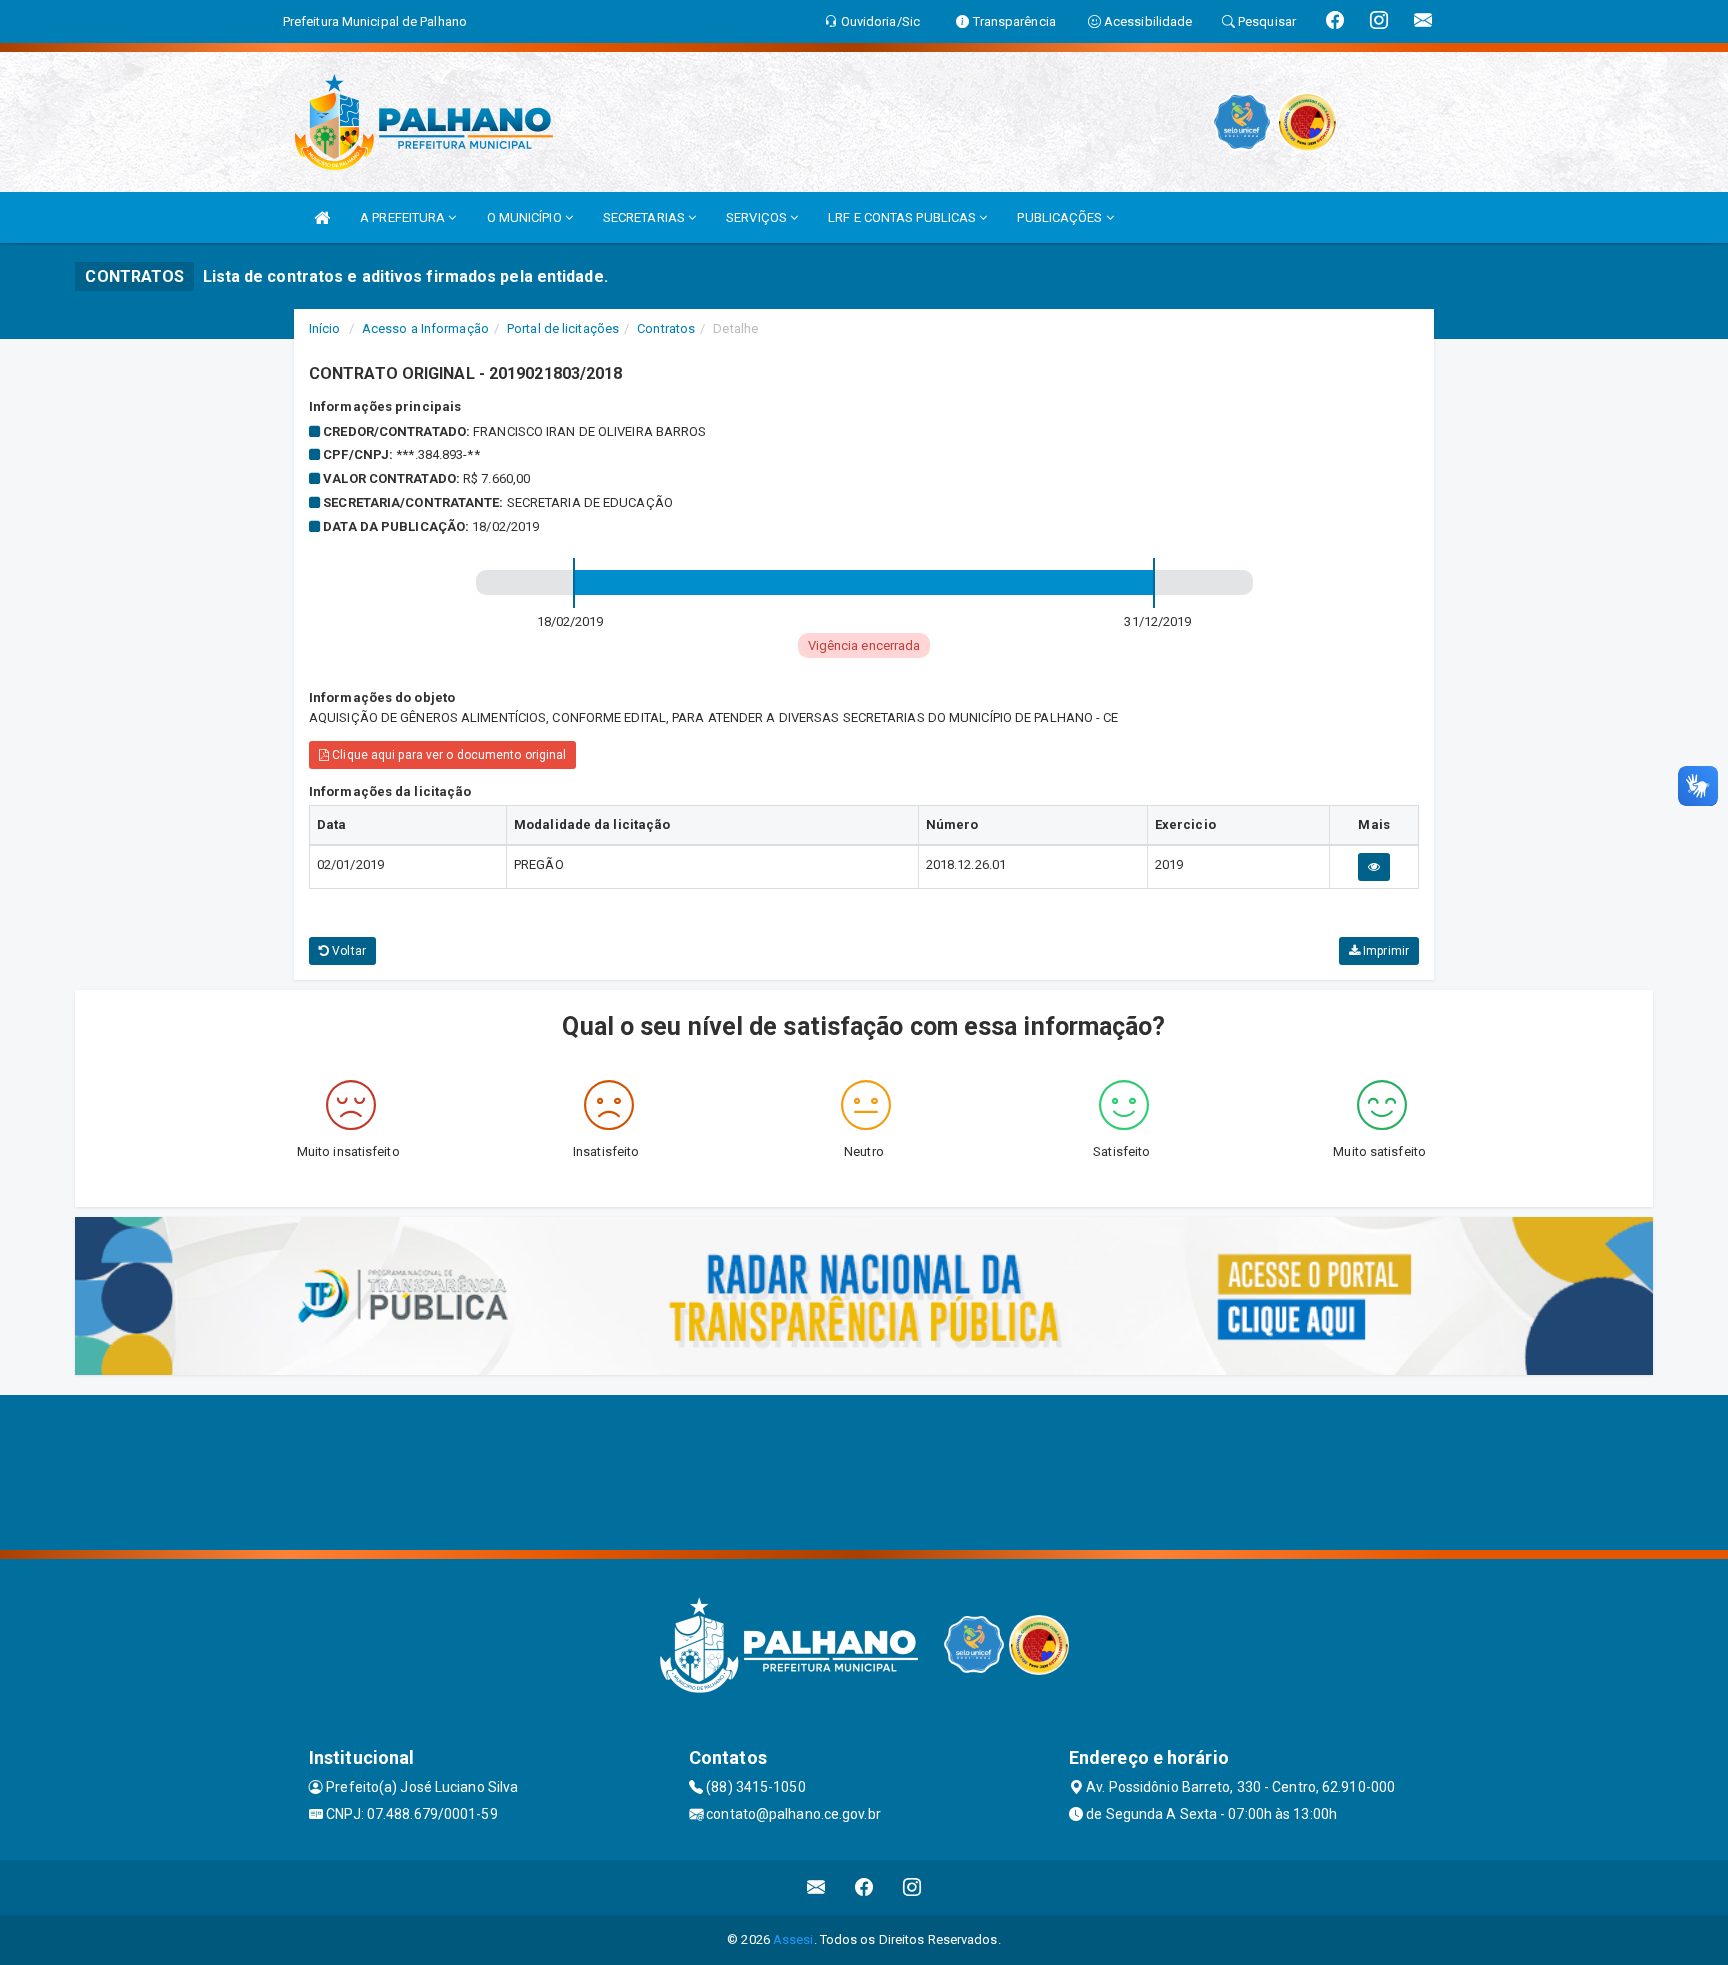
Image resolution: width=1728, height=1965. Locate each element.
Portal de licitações (563, 328)
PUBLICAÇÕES (1061, 217)
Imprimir (1384, 951)
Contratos (666, 328)
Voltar (347, 951)
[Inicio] (322, 217)
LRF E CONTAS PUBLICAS (903, 217)
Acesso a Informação (425, 328)
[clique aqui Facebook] (864, 1887)
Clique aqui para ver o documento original (447, 755)
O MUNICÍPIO (526, 217)
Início (325, 328)
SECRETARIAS (645, 217)
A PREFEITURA (404, 217)
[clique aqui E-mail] (816, 1887)
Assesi (793, 1939)
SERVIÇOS (758, 217)
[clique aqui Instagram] (912, 1887)
